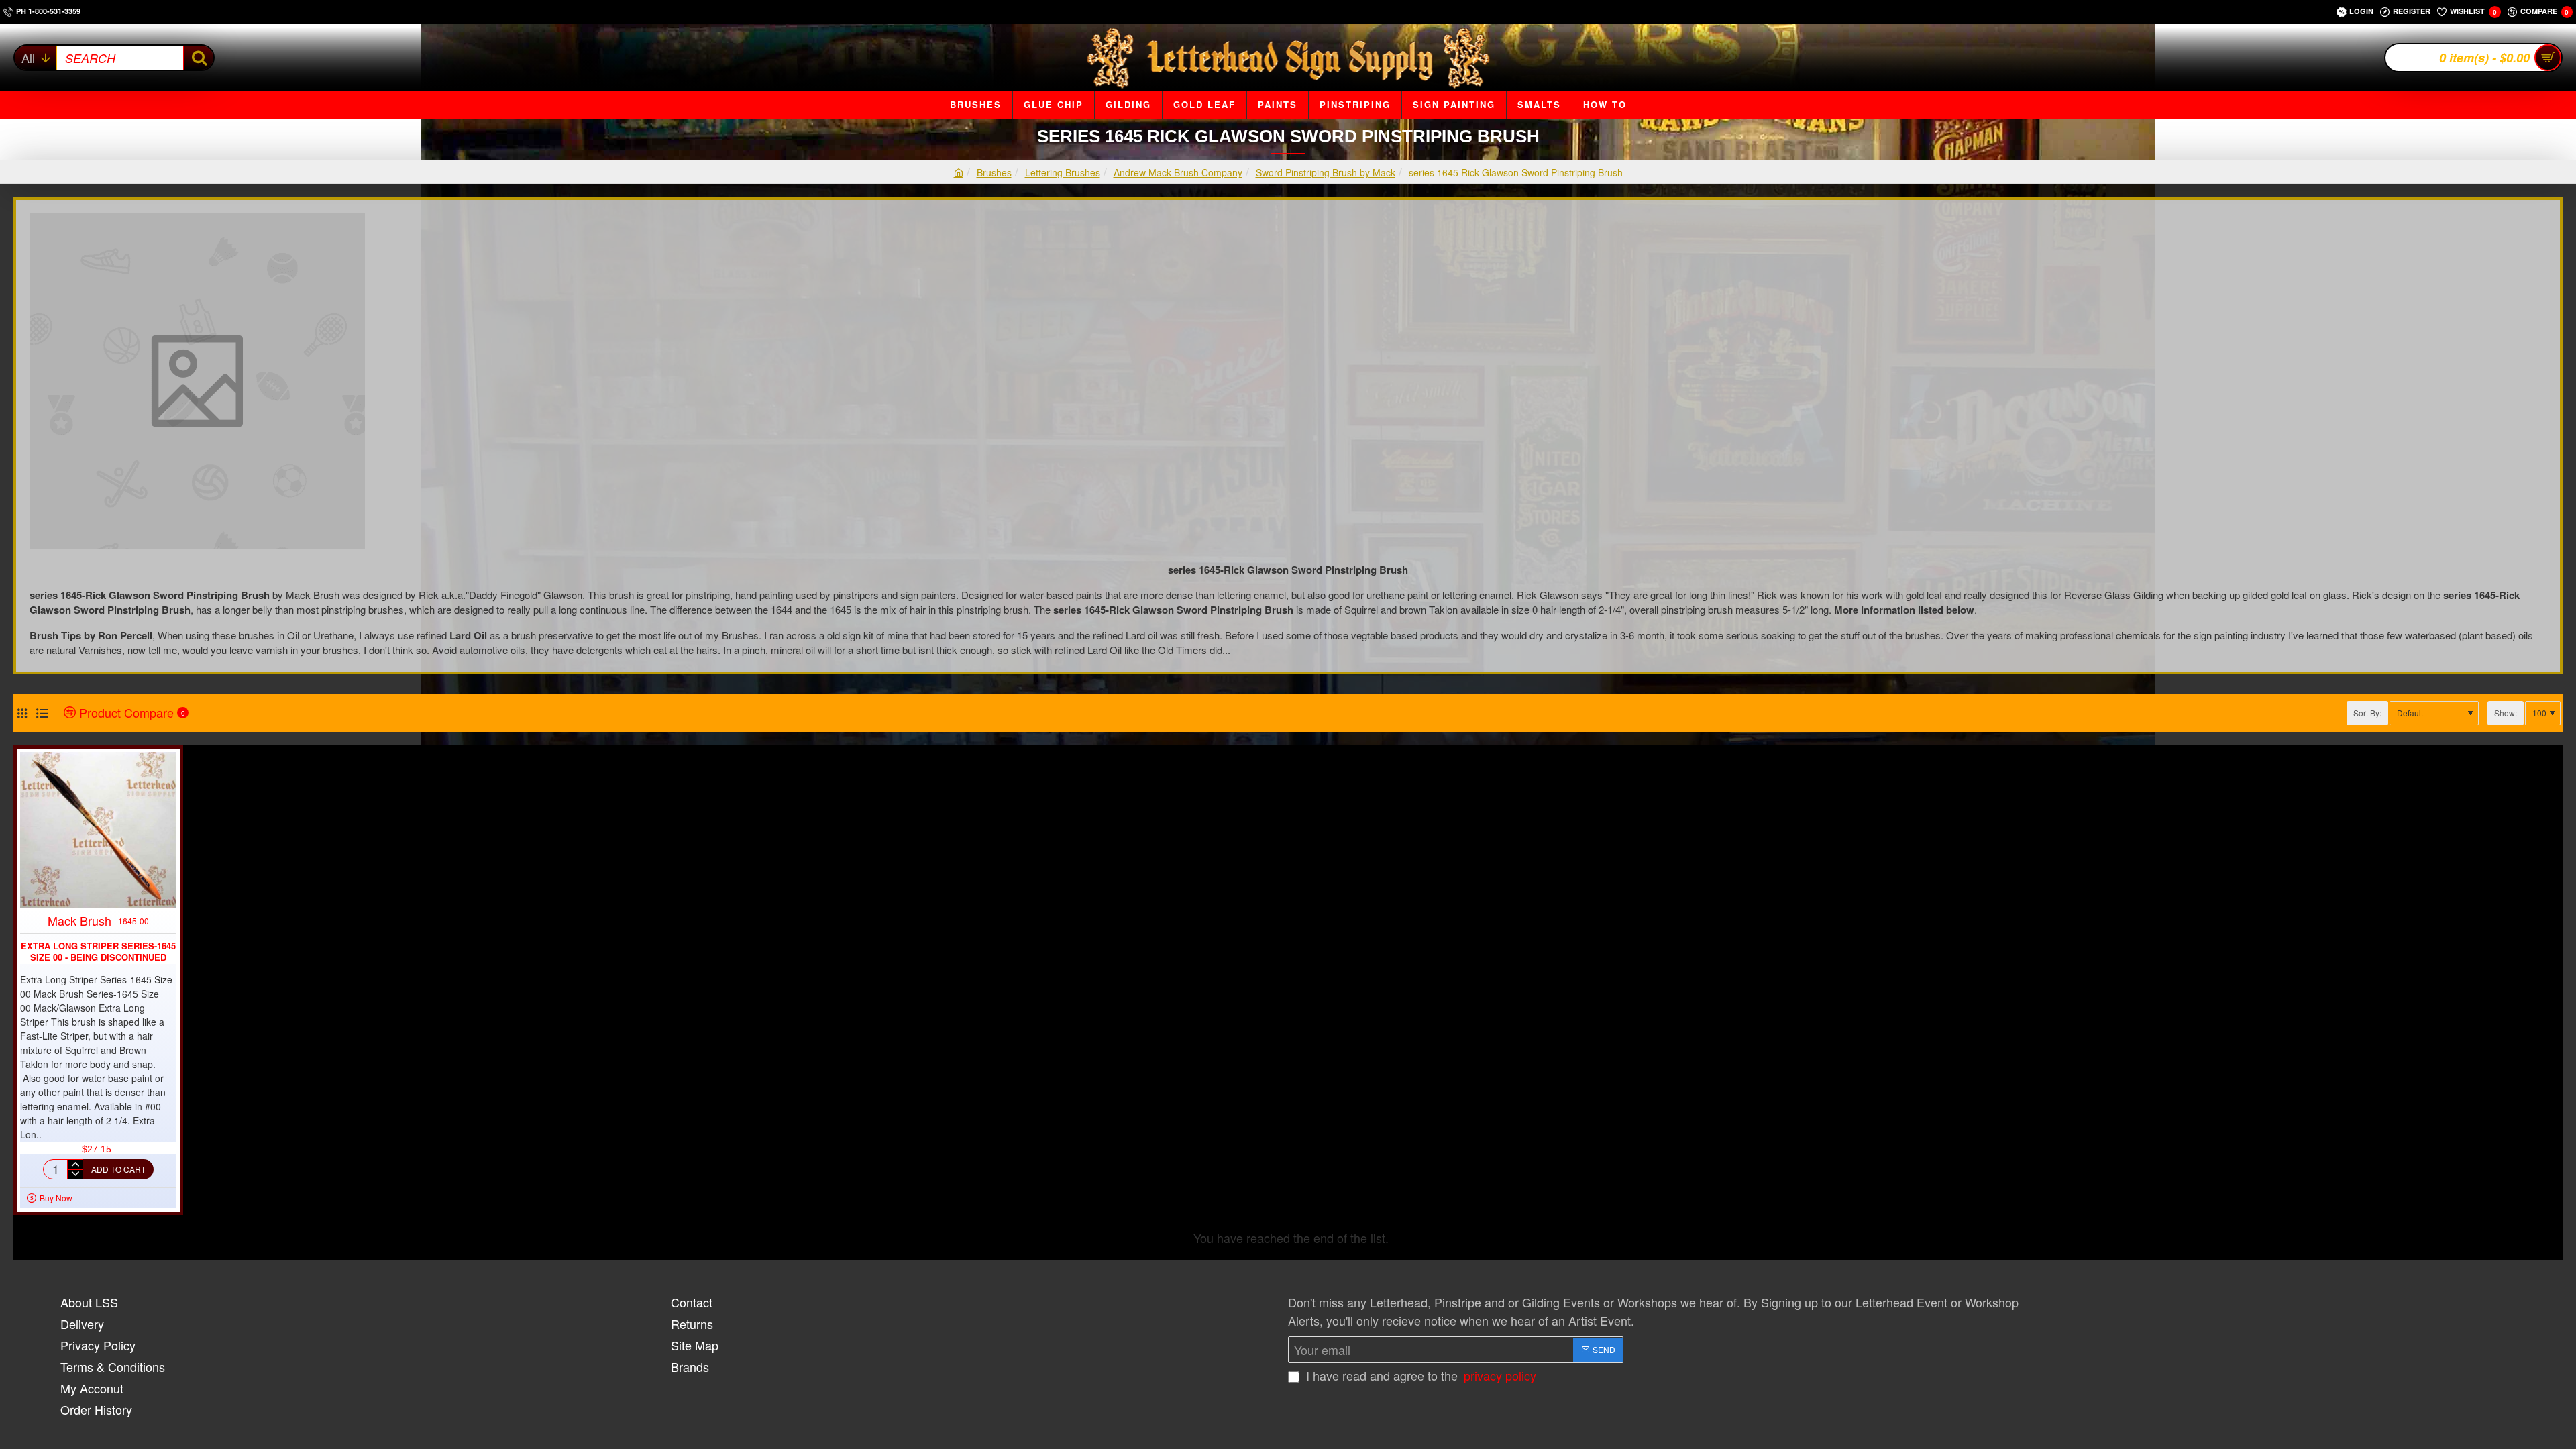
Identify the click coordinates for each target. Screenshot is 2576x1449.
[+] (75, 1165)
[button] (118, 1169)
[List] (42, 713)
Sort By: (2367, 713)
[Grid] (22, 713)
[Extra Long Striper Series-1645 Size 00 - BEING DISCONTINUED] (98, 830)
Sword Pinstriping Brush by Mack (1326, 172)
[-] (75, 1174)
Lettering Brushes (1063, 172)
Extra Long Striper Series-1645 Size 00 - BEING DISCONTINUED (98, 952)
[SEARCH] (198, 58)
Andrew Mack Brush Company (1178, 172)
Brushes (994, 172)
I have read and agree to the (1419, 1375)
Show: (2506, 713)
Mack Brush (79, 920)
